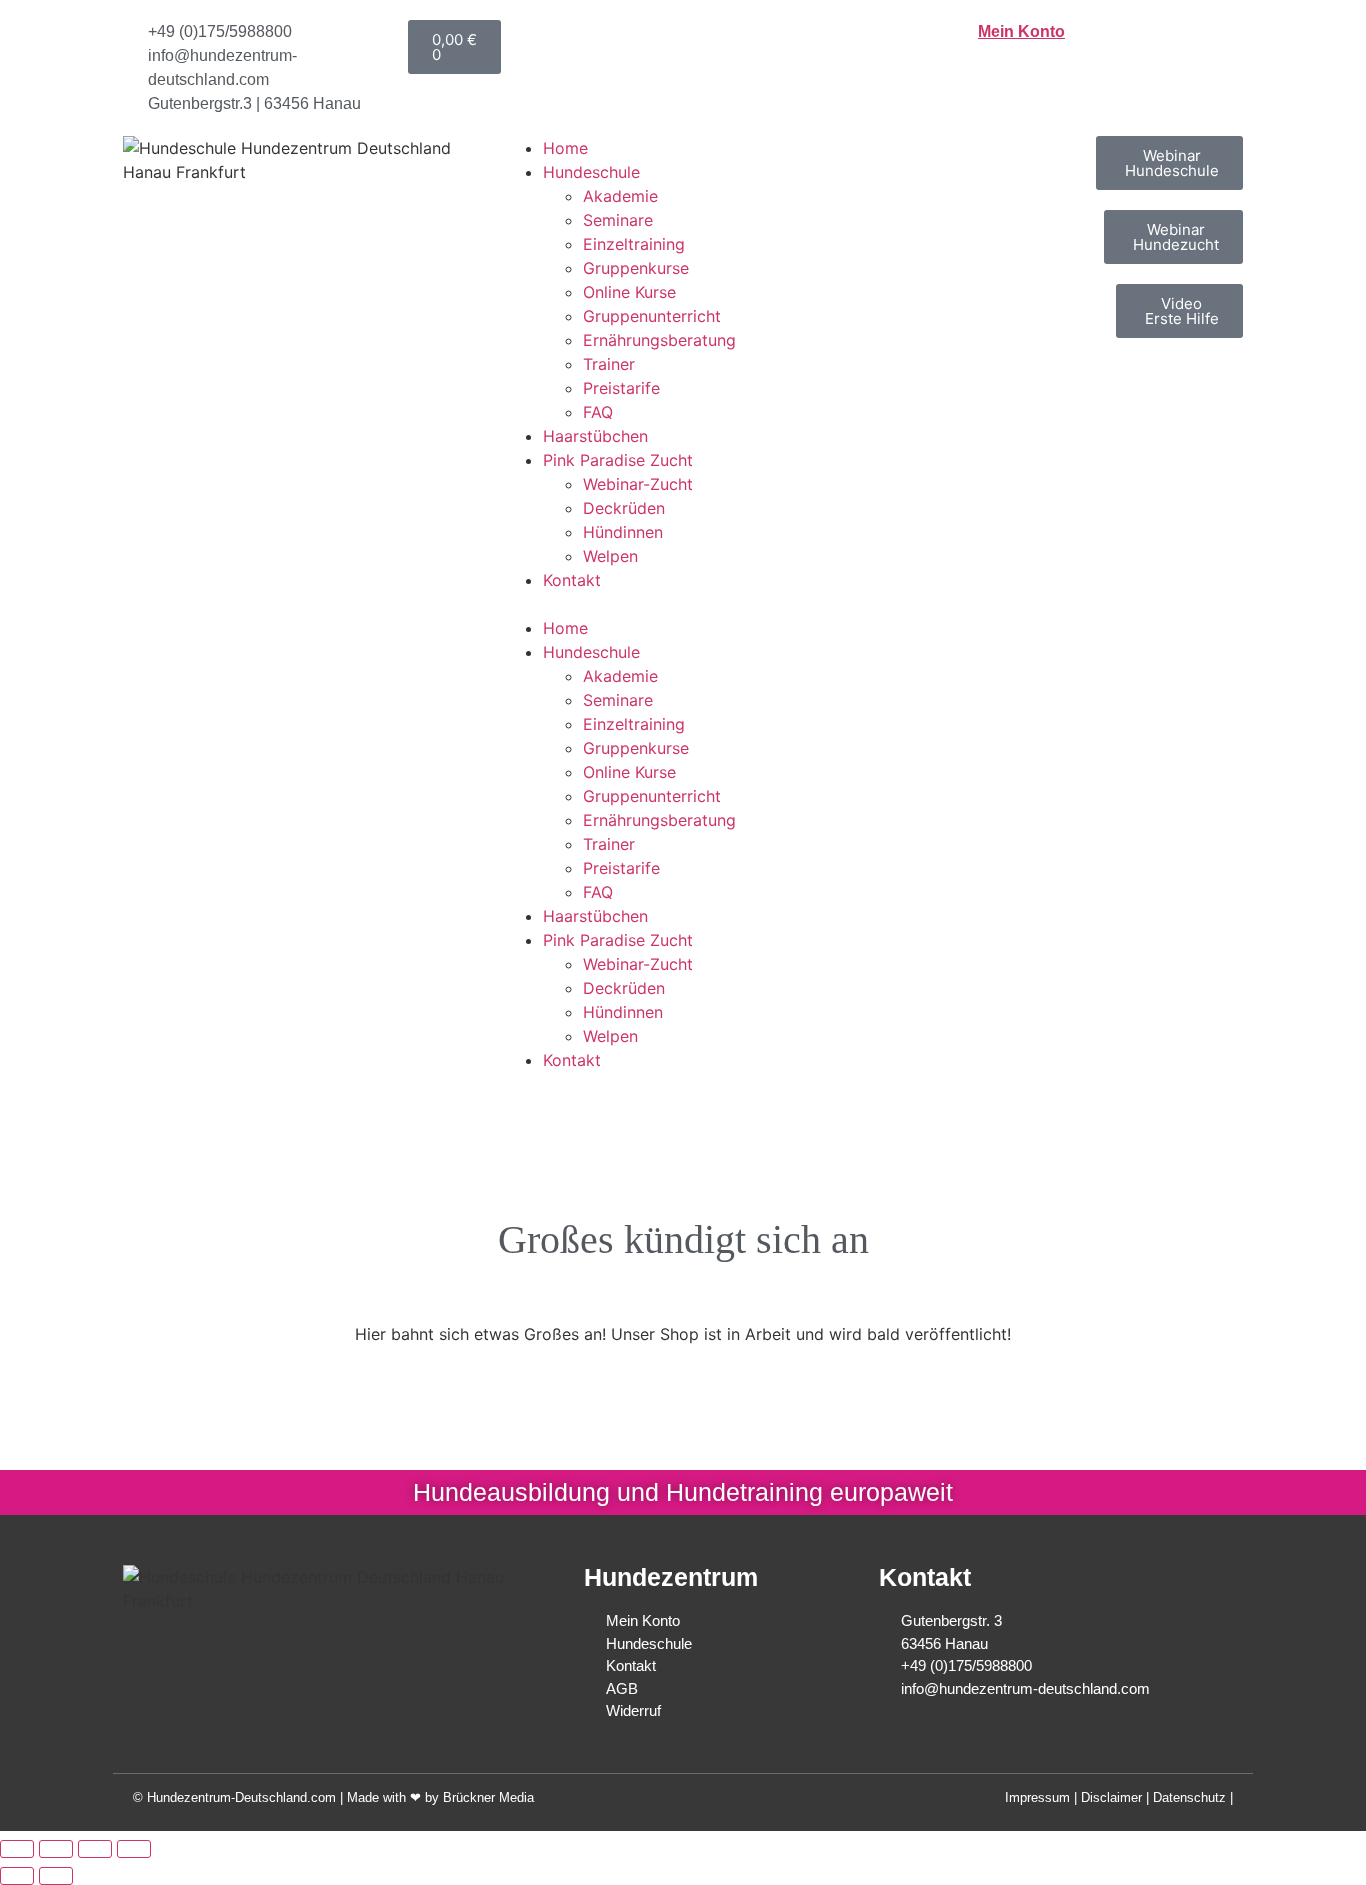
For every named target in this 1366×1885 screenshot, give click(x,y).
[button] (683, 604)
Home (565, 148)
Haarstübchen (595, 436)
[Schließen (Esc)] (134, 1849)
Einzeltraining (634, 244)
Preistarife (621, 388)
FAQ (598, 412)
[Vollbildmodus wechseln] (56, 1849)
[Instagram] (363, 1650)
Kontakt (572, 580)
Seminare (618, 220)
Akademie (620, 196)
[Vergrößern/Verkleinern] (17, 1849)
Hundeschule (591, 172)
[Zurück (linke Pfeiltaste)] (17, 1876)
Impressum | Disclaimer (1073, 1797)
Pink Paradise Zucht (618, 460)
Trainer (609, 364)
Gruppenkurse (636, 268)
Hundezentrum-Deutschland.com (241, 1797)
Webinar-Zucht (638, 484)
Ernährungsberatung (659, 340)
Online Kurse (629, 292)
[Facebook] (323, 1650)
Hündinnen (623, 532)
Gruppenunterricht (652, 316)
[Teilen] (95, 1849)
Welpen (610, 556)
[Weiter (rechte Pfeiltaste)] (56, 1876)
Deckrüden (624, 508)
